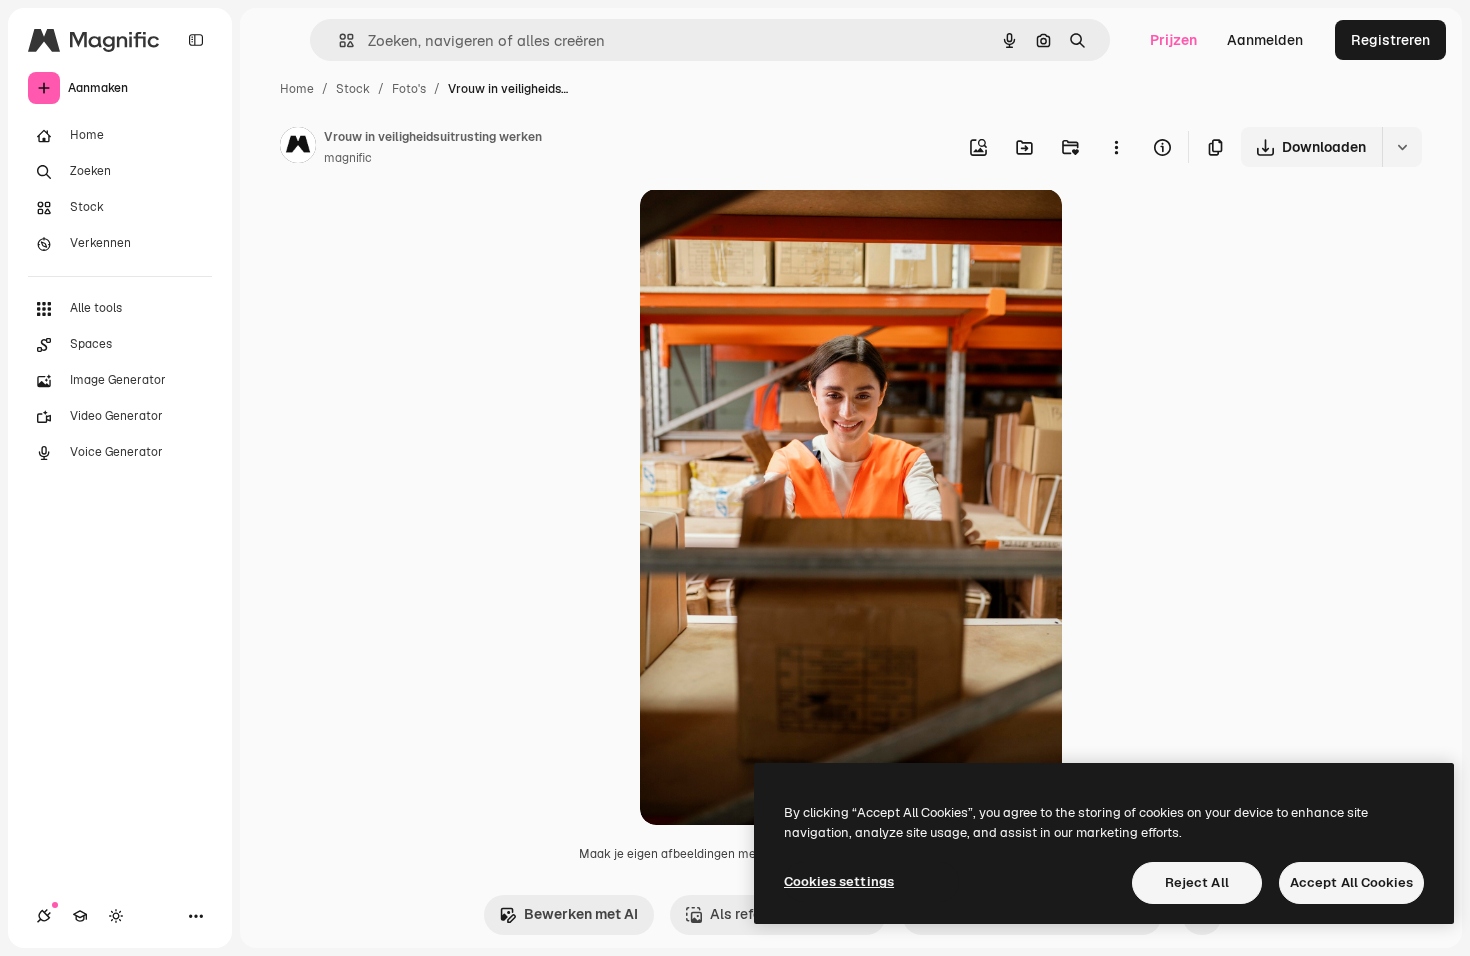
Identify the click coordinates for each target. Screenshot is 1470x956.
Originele (771, 227)
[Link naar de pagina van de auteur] (298, 148)
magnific (348, 158)
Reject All (1197, 882)
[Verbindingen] (44, 916)
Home (297, 89)
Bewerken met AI (581, 914)
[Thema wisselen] (116, 916)
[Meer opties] (1116, 147)
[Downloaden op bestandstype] (1402, 147)
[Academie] (80, 916)
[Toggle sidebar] (196, 40)
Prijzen (1173, 40)
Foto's (409, 89)
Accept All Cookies (1351, 882)
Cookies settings (839, 881)
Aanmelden (1265, 40)
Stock (353, 89)
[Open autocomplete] (338, 40)
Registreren (1390, 40)
